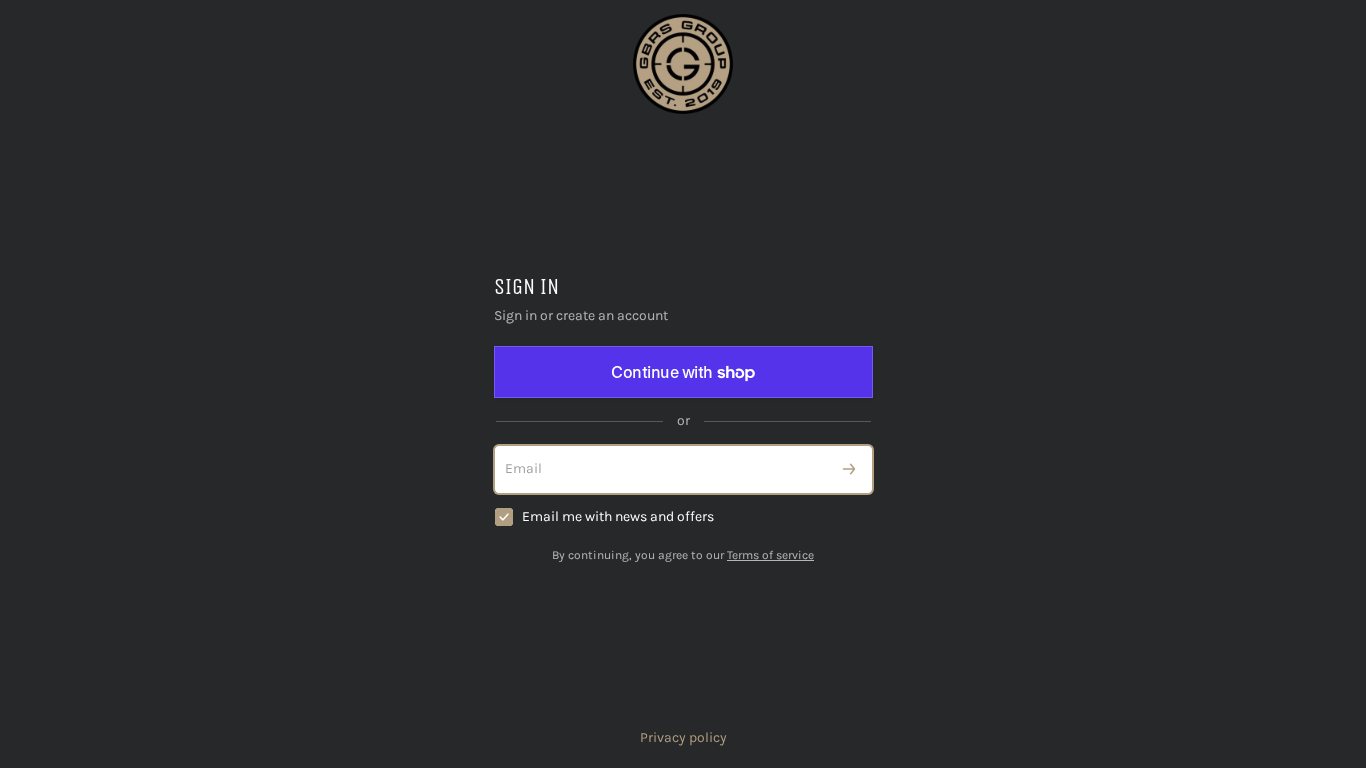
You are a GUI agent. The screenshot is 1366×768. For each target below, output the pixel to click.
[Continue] (849, 469)
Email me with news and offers (618, 516)
